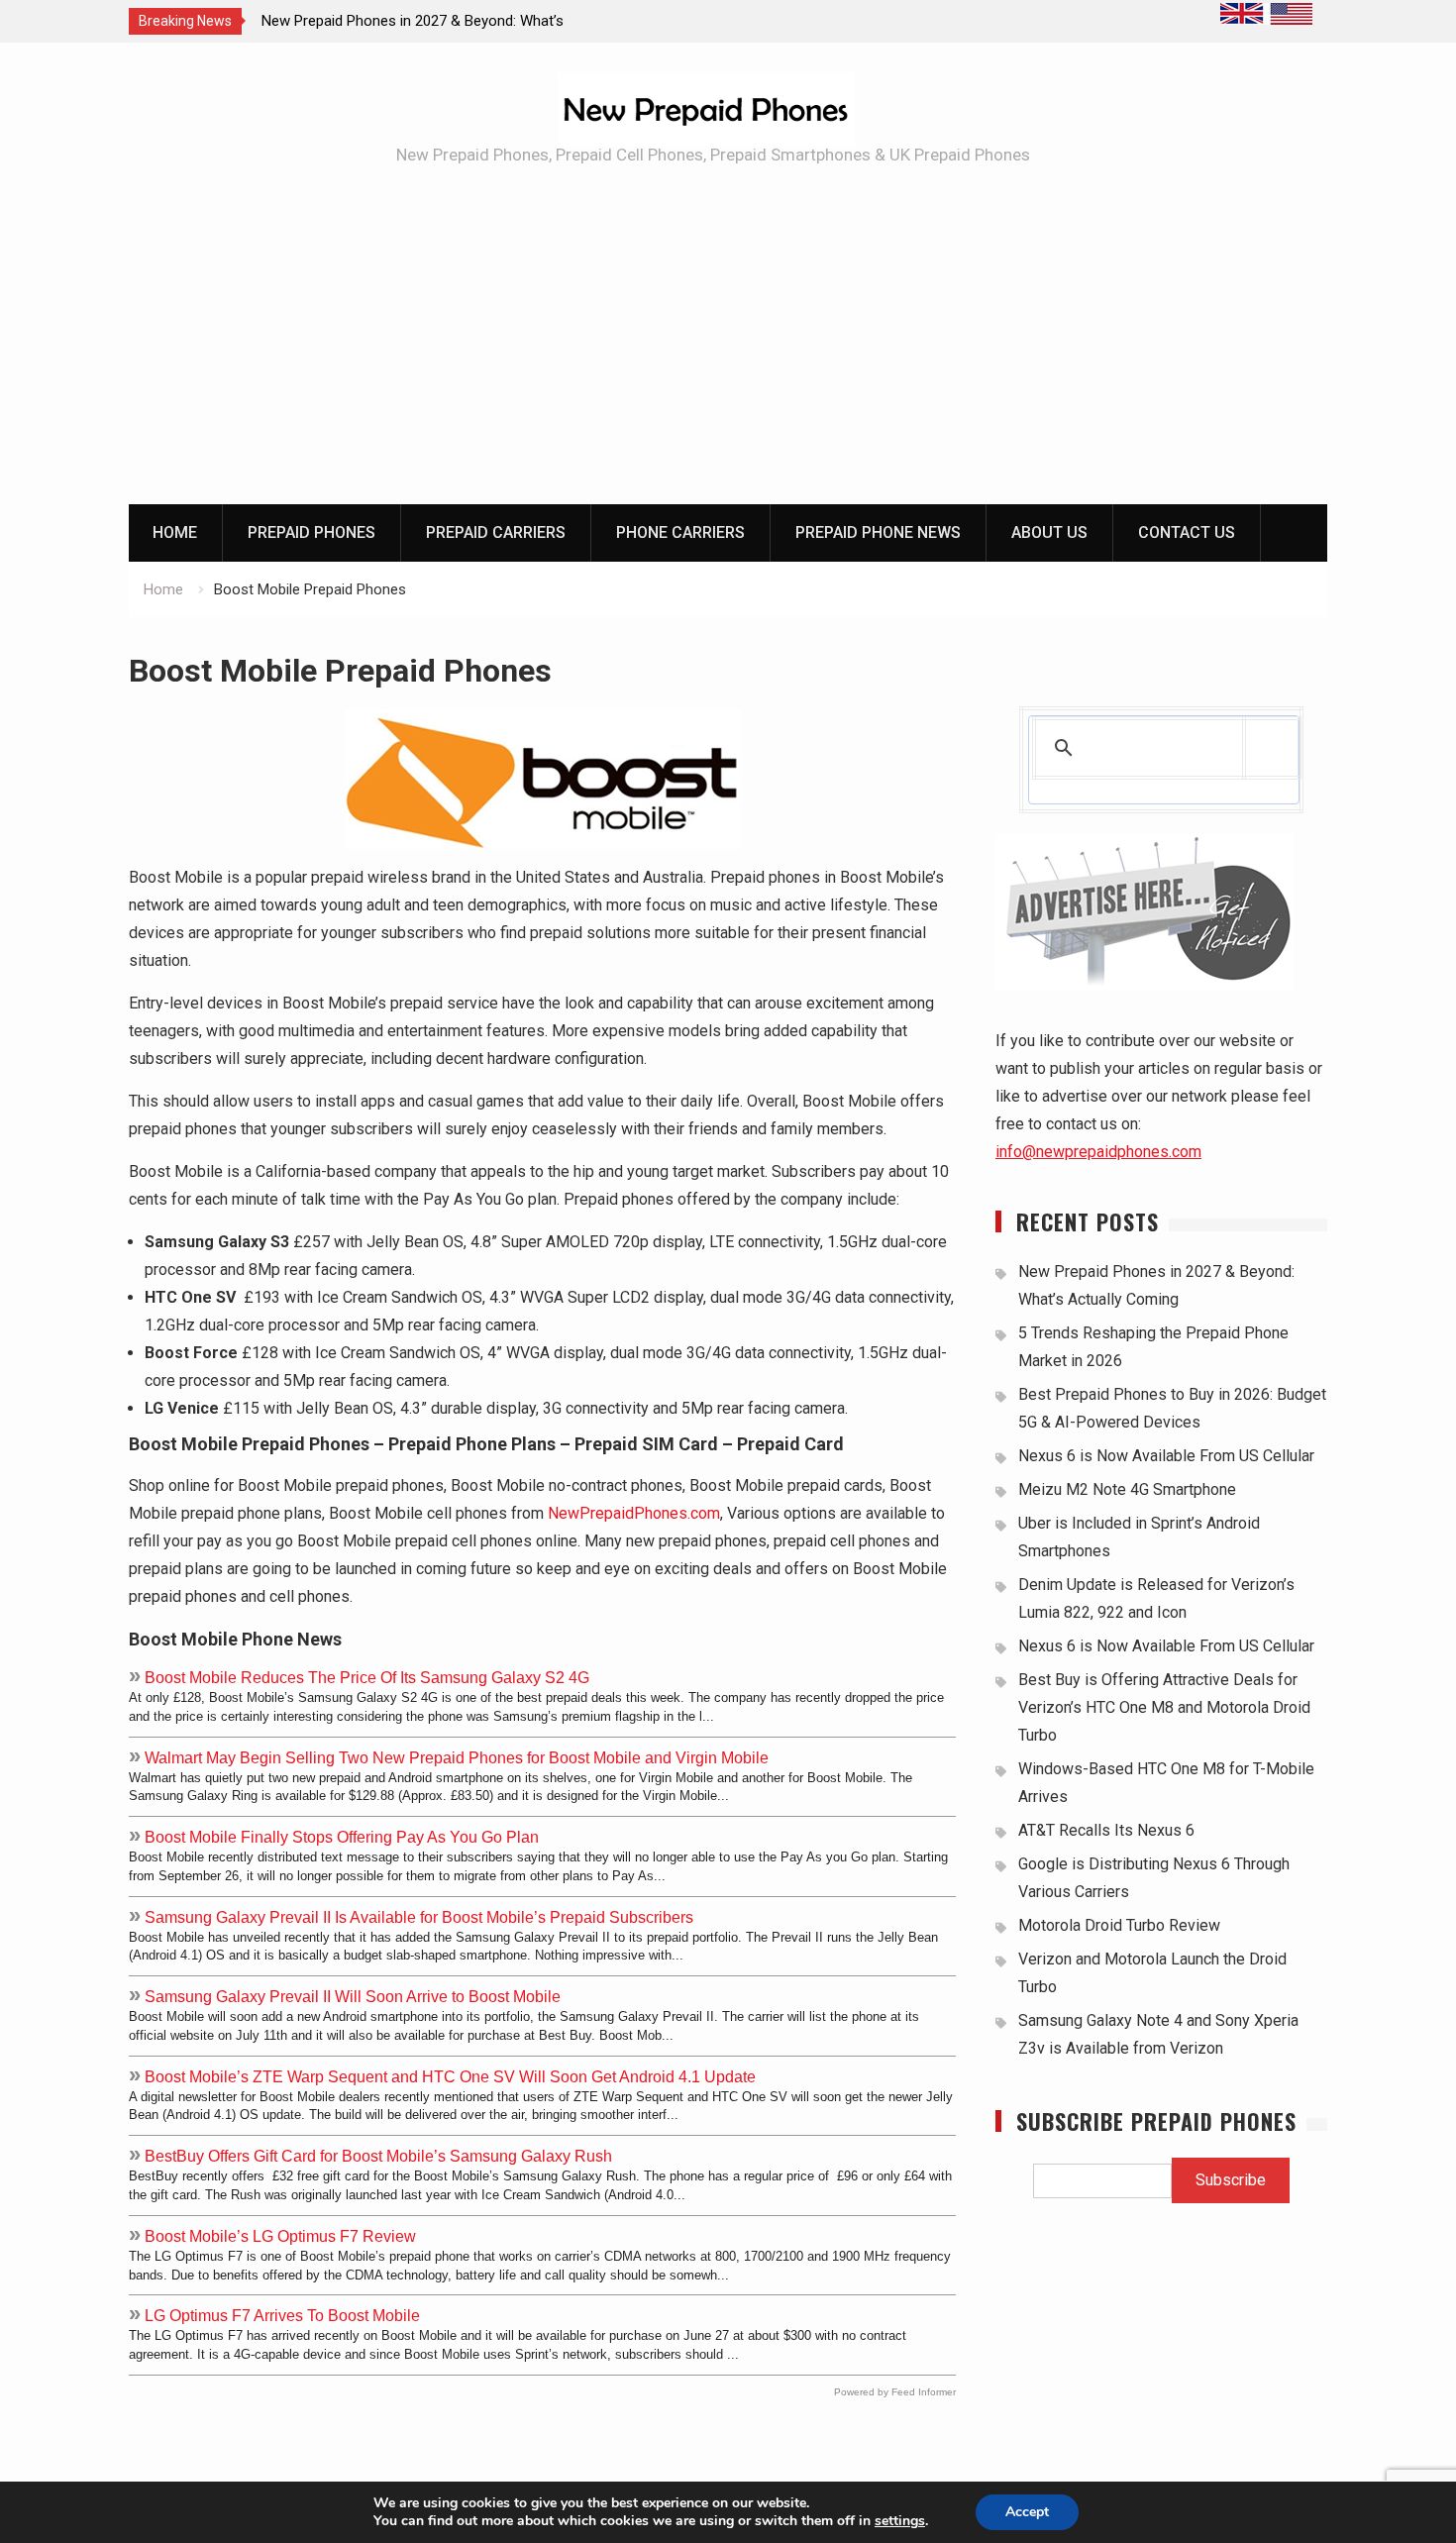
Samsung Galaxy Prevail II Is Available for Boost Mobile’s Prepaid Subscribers (419, 1917)
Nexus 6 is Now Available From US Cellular (1166, 1456)
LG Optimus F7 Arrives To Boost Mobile (282, 2315)
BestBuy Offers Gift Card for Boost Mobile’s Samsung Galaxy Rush (378, 2156)
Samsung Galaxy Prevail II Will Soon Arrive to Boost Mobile (353, 1996)
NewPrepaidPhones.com (634, 1513)
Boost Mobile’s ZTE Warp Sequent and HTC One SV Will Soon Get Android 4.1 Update (450, 2076)
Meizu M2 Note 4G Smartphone (1127, 1489)
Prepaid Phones (312, 532)
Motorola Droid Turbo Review (1119, 1925)
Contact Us (1187, 532)
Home (175, 532)
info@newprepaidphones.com (1098, 1152)
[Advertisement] (728, 356)
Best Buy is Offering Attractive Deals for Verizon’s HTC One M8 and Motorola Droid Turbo (1164, 1707)
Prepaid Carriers (496, 532)
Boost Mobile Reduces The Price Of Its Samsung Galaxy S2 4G (367, 1677)
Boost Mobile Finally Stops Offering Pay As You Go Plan (342, 1837)
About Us (1049, 532)
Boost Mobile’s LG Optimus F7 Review (280, 2236)
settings (900, 2521)
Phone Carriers (680, 532)
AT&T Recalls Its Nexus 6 (1106, 1830)
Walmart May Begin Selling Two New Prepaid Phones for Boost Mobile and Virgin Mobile (457, 1757)
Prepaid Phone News (878, 532)
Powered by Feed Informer (895, 2392)
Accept (1027, 2512)
